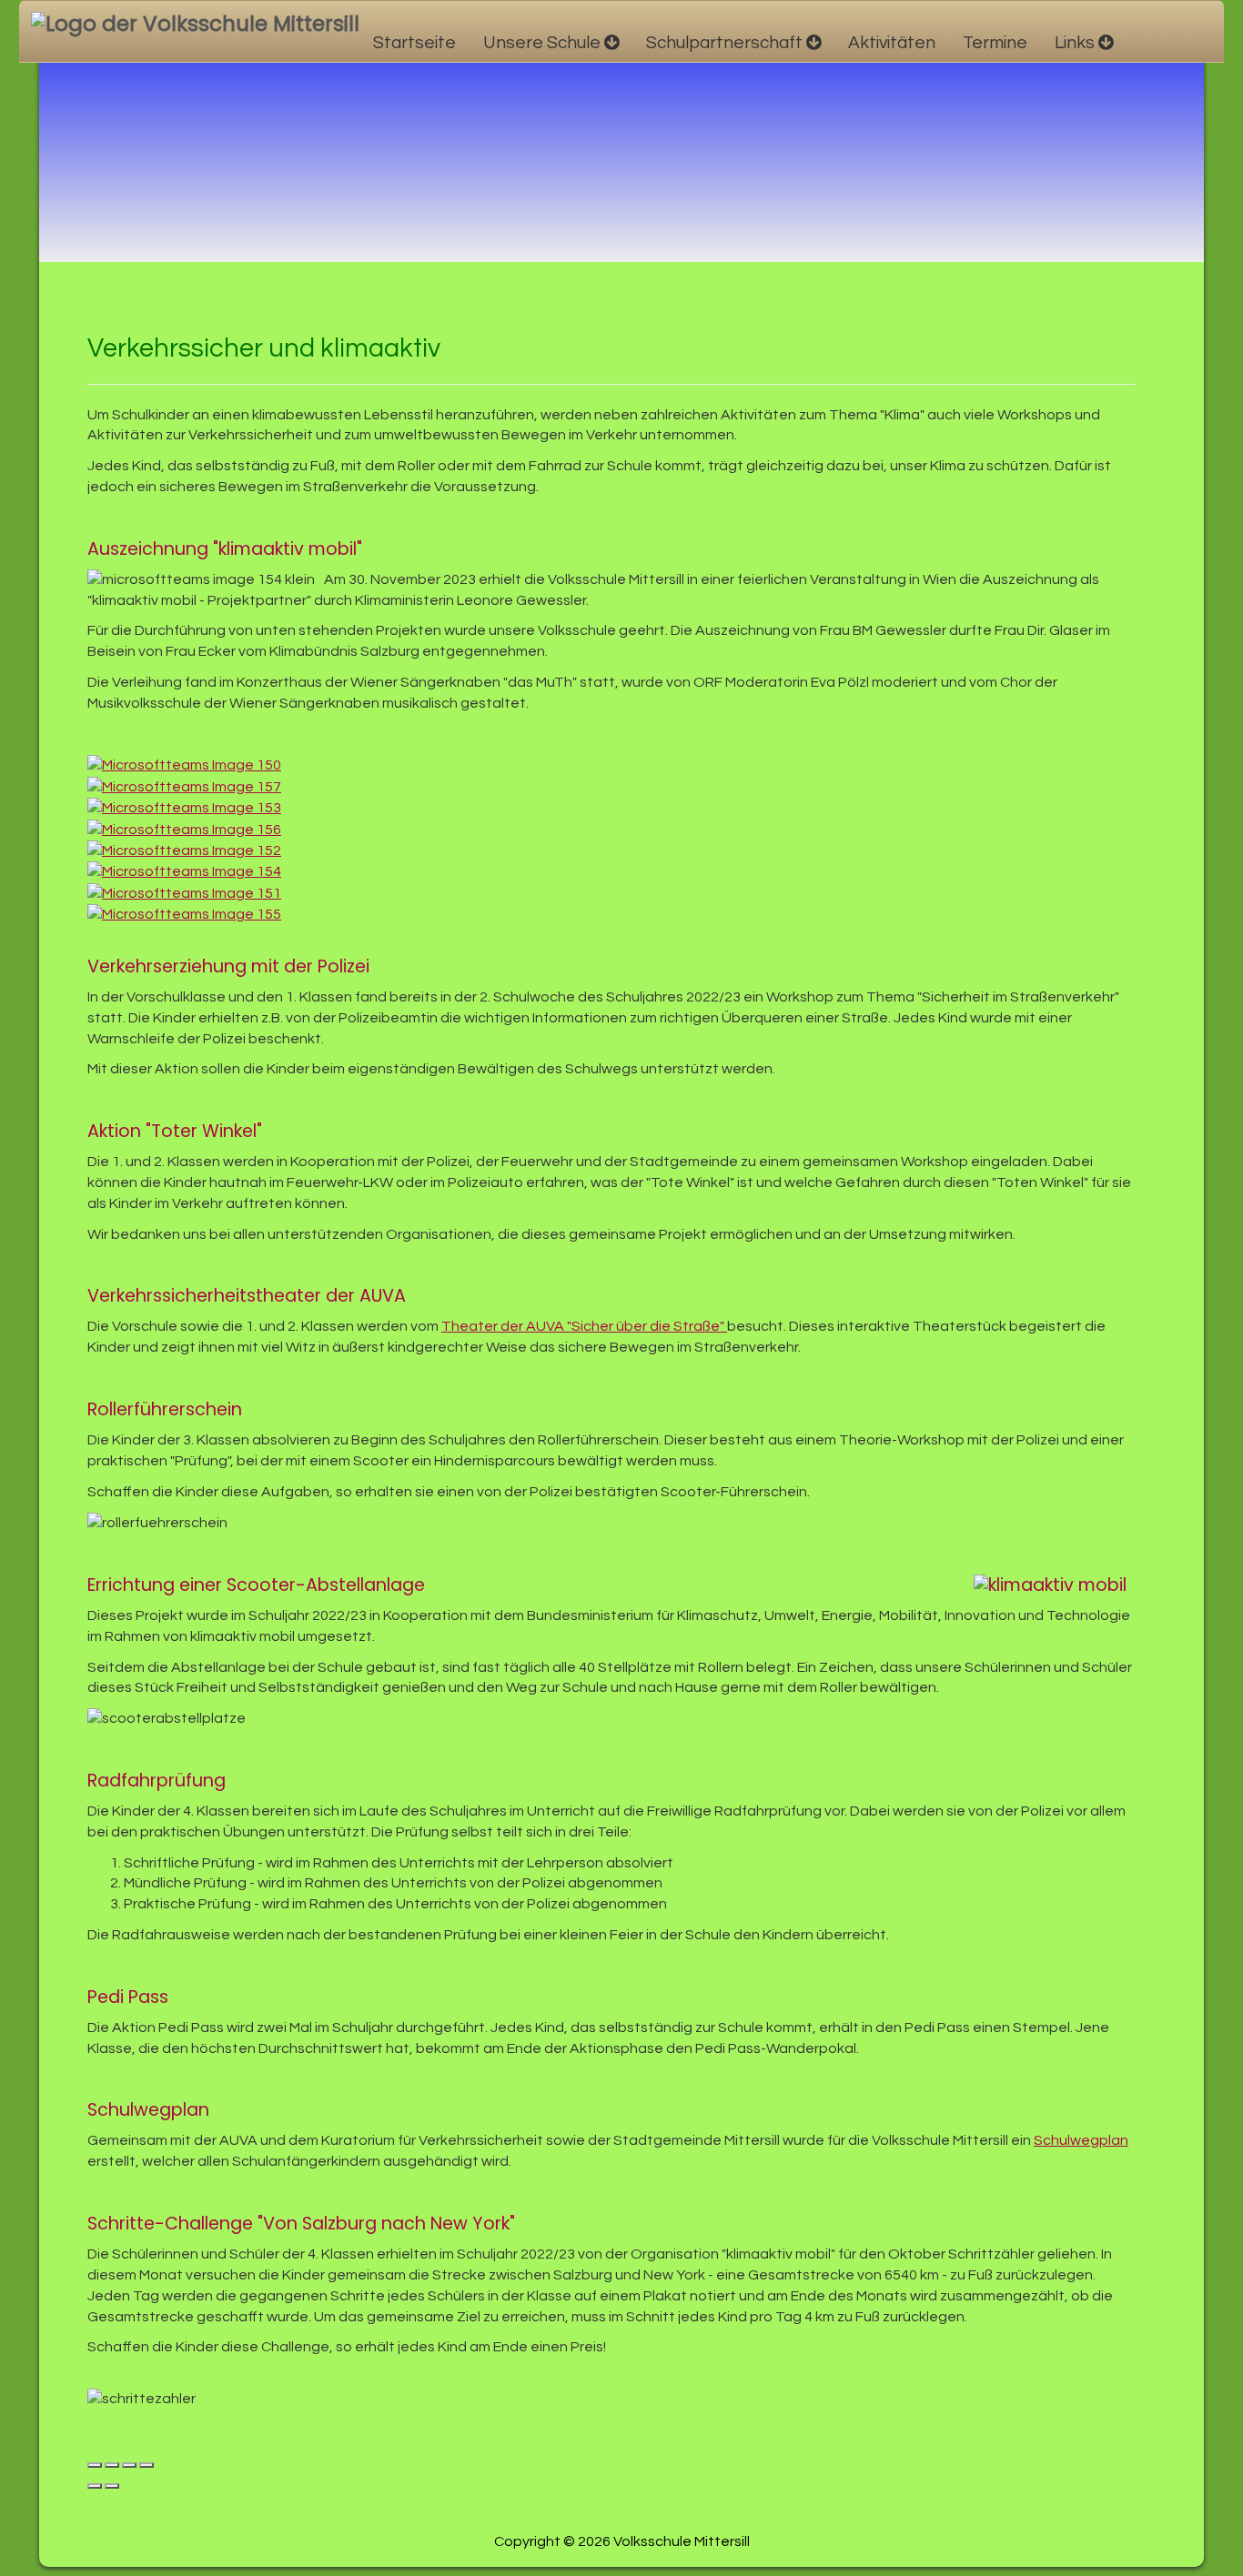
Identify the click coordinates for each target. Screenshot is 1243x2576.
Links (1075, 43)
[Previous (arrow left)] (95, 2486)
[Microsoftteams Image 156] (189, 829)
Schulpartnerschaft (724, 43)
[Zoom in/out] (147, 2465)
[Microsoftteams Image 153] (189, 808)
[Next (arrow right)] (112, 2486)
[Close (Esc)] (95, 2465)
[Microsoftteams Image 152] (189, 850)
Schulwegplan (1081, 2140)
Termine (995, 43)
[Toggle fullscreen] (129, 2465)
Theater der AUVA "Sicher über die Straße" (584, 1326)
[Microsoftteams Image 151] (189, 892)
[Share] (112, 2465)
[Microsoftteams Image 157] (189, 786)
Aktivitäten (892, 43)
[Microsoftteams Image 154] (189, 871)
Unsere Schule (542, 43)
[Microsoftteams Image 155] (189, 914)
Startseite (414, 43)
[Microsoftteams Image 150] (189, 765)
